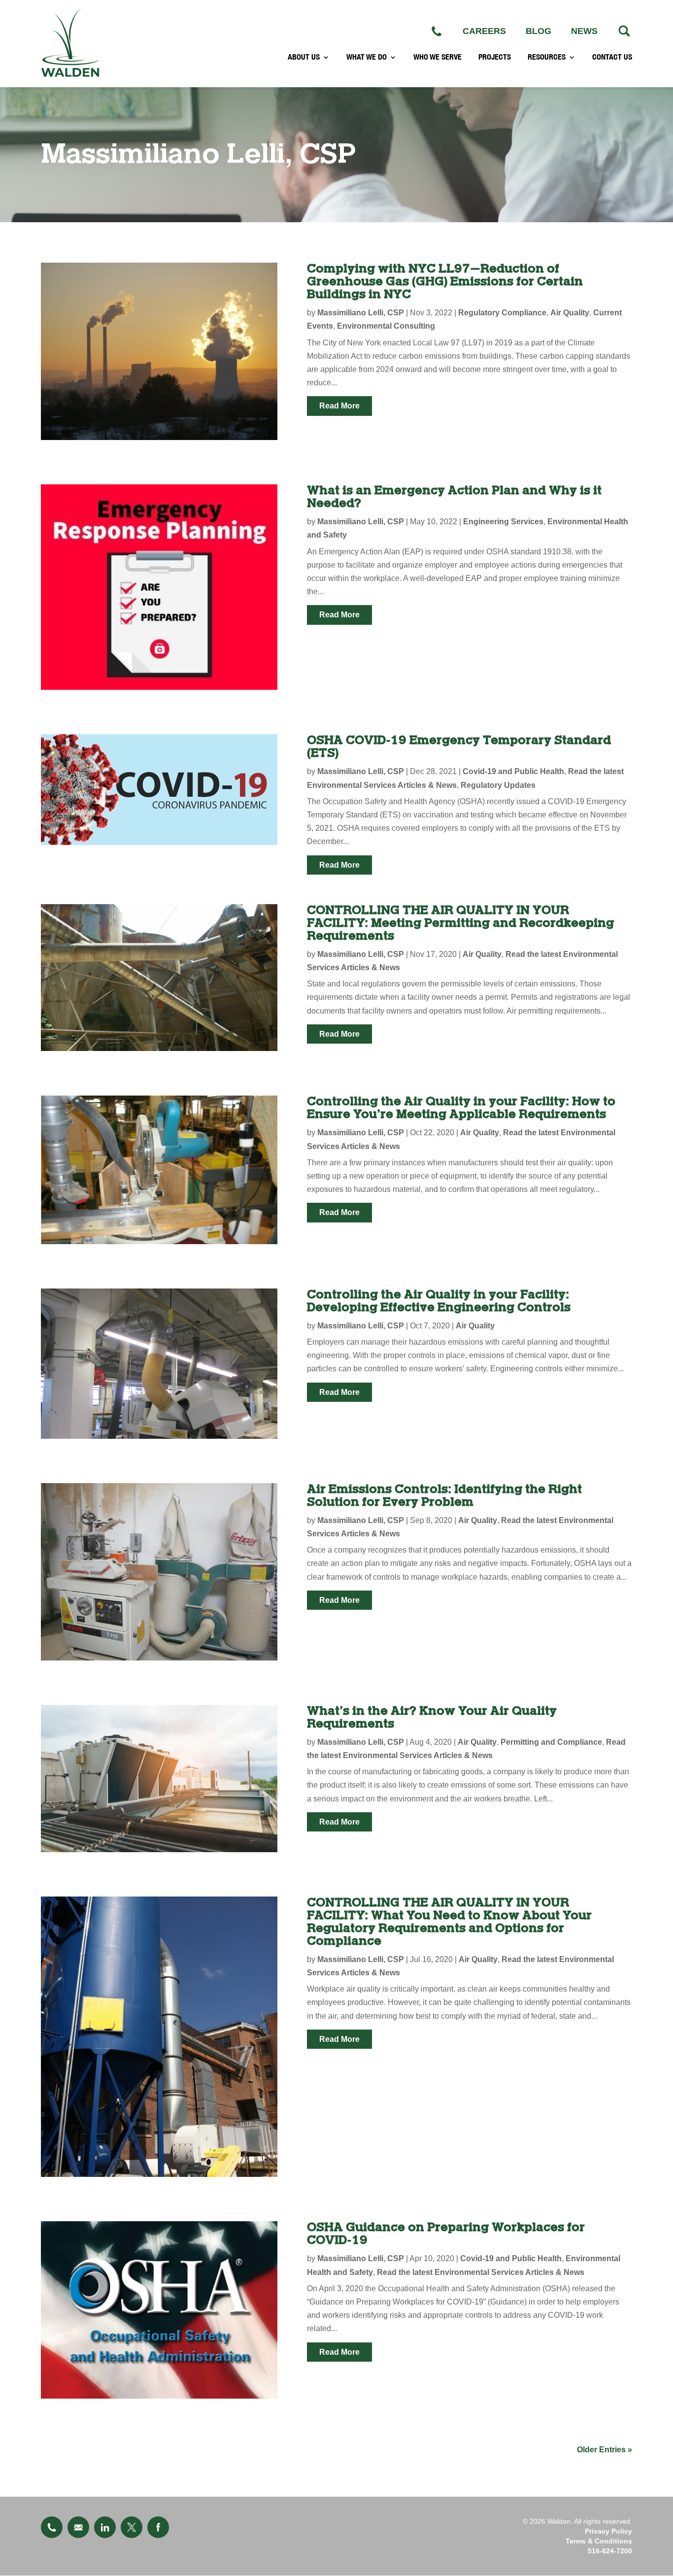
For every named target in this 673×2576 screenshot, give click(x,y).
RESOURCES (547, 57)
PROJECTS (495, 57)
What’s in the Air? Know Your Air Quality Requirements (432, 1717)
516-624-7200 (610, 2551)
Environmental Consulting (386, 326)
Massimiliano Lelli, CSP (361, 313)
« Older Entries (605, 2450)
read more (339, 406)
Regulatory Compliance (502, 313)
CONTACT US (612, 57)
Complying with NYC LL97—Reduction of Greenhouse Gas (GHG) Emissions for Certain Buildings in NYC (445, 282)
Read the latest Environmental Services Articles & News (481, 2272)
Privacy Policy (608, 2531)
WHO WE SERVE (437, 57)
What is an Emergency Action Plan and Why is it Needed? (454, 497)
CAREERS (484, 31)
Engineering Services (503, 522)
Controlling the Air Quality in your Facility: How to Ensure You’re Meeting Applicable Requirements (461, 1108)
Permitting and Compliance (551, 1742)
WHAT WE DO (367, 57)
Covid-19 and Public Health (513, 771)
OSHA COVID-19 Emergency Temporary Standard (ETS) (459, 747)
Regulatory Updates (498, 785)
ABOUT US (304, 57)
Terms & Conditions (599, 2541)
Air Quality (570, 313)
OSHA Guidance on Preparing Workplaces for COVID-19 (446, 2234)
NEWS (584, 31)
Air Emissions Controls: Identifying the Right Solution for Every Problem (444, 1496)
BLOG (538, 31)
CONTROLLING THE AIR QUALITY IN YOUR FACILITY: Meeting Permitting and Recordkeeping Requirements (460, 923)
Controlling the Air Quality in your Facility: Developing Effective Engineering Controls (439, 1301)
